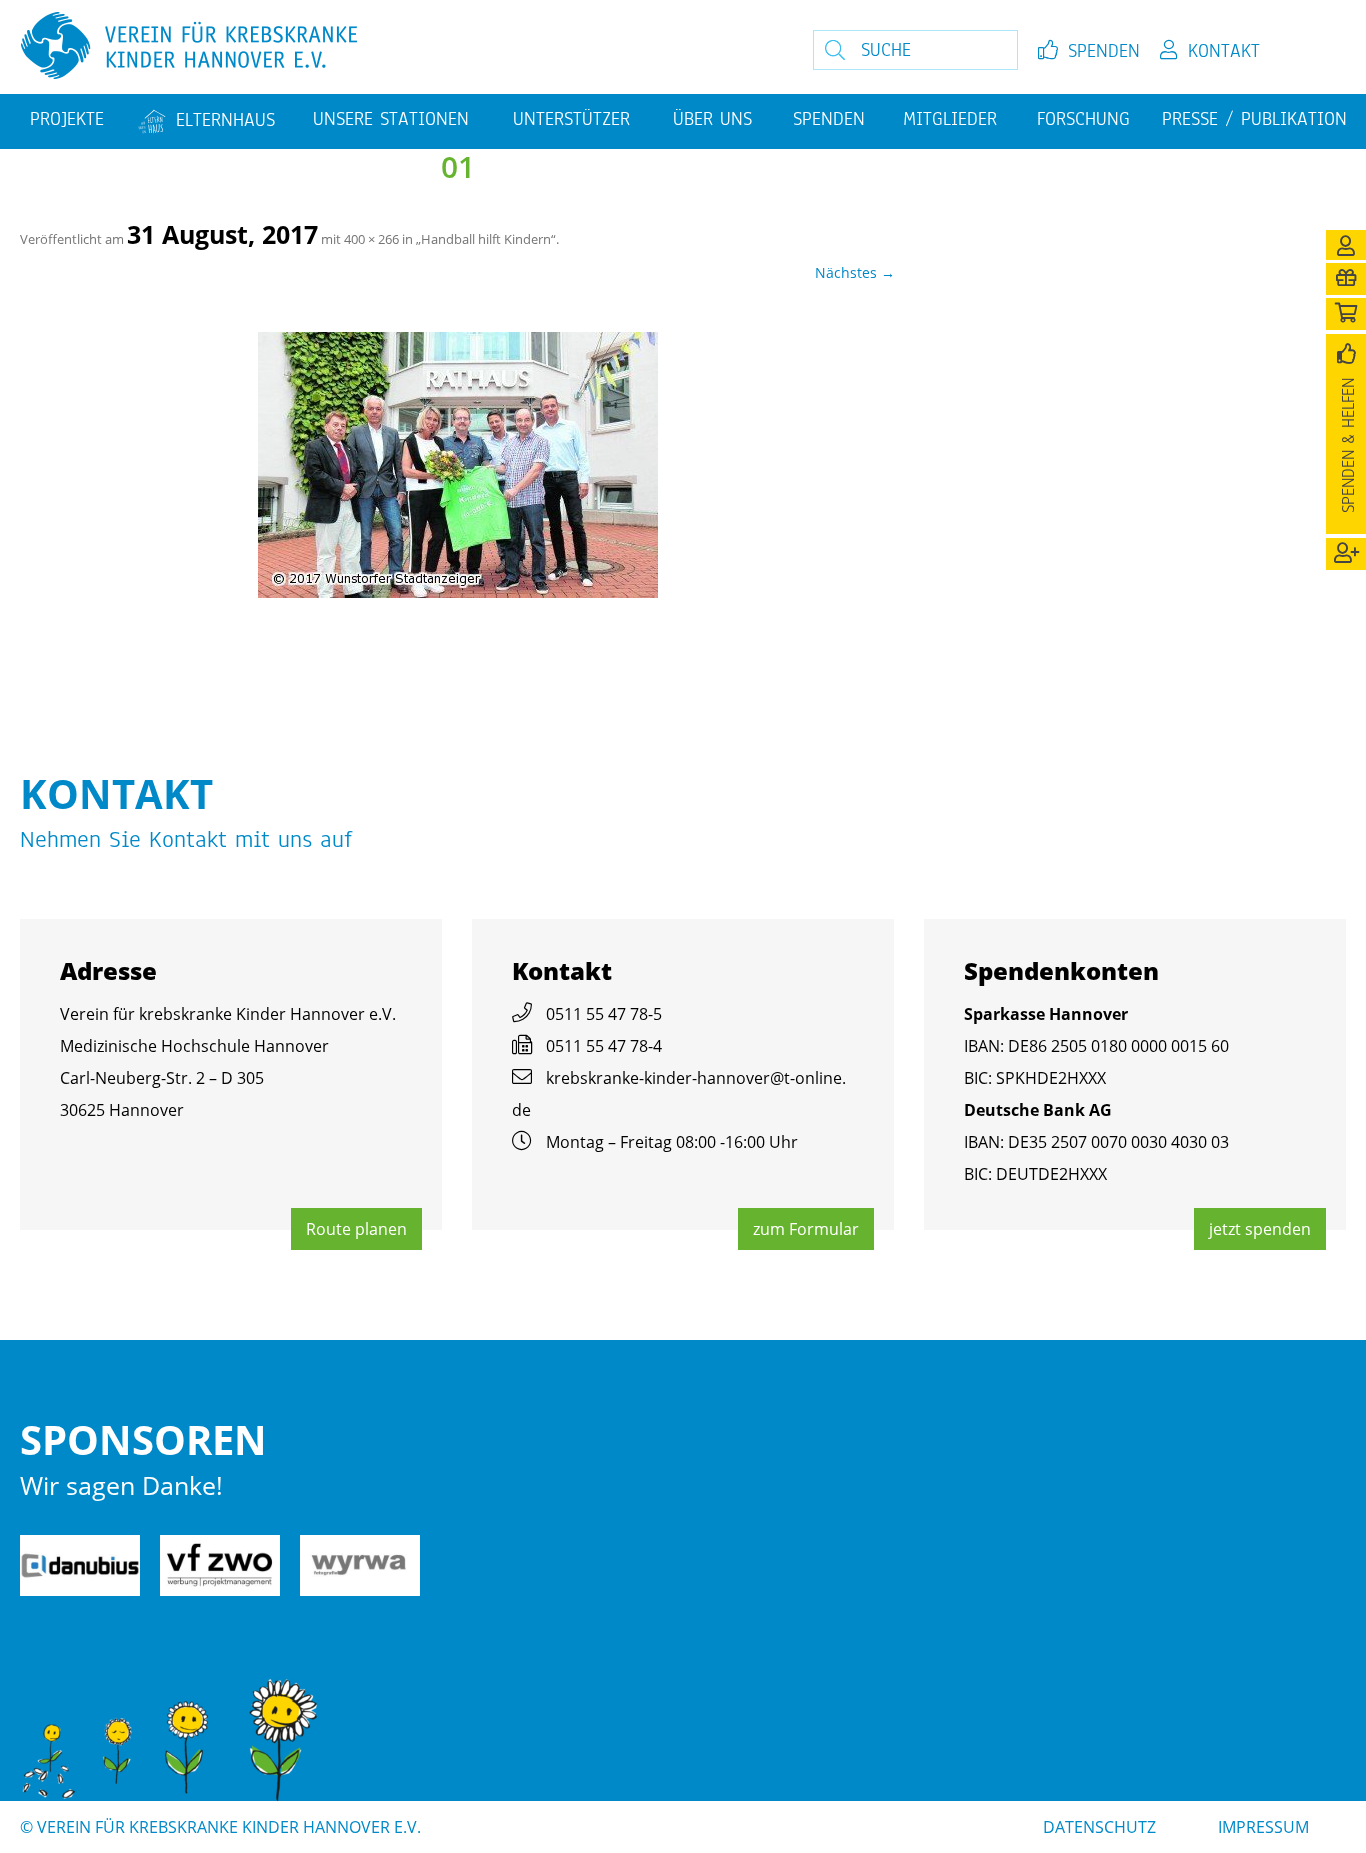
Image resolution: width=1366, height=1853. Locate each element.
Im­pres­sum (1263, 1827)
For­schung (1083, 119)
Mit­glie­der (950, 119)
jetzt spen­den (1260, 1229)
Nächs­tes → (855, 272)
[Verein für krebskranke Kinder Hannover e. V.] (373, 47)
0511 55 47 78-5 (604, 1014)
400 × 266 (371, 239)
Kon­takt (1224, 51)
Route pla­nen (356, 1229)
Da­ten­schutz (1099, 1827)
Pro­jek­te (67, 119)
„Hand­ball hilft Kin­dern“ (486, 239)
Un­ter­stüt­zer (571, 119)
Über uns (712, 119)
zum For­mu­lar (806, 1229)
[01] (457, 465)
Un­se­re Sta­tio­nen (391, 119)
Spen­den (1104, 51)
